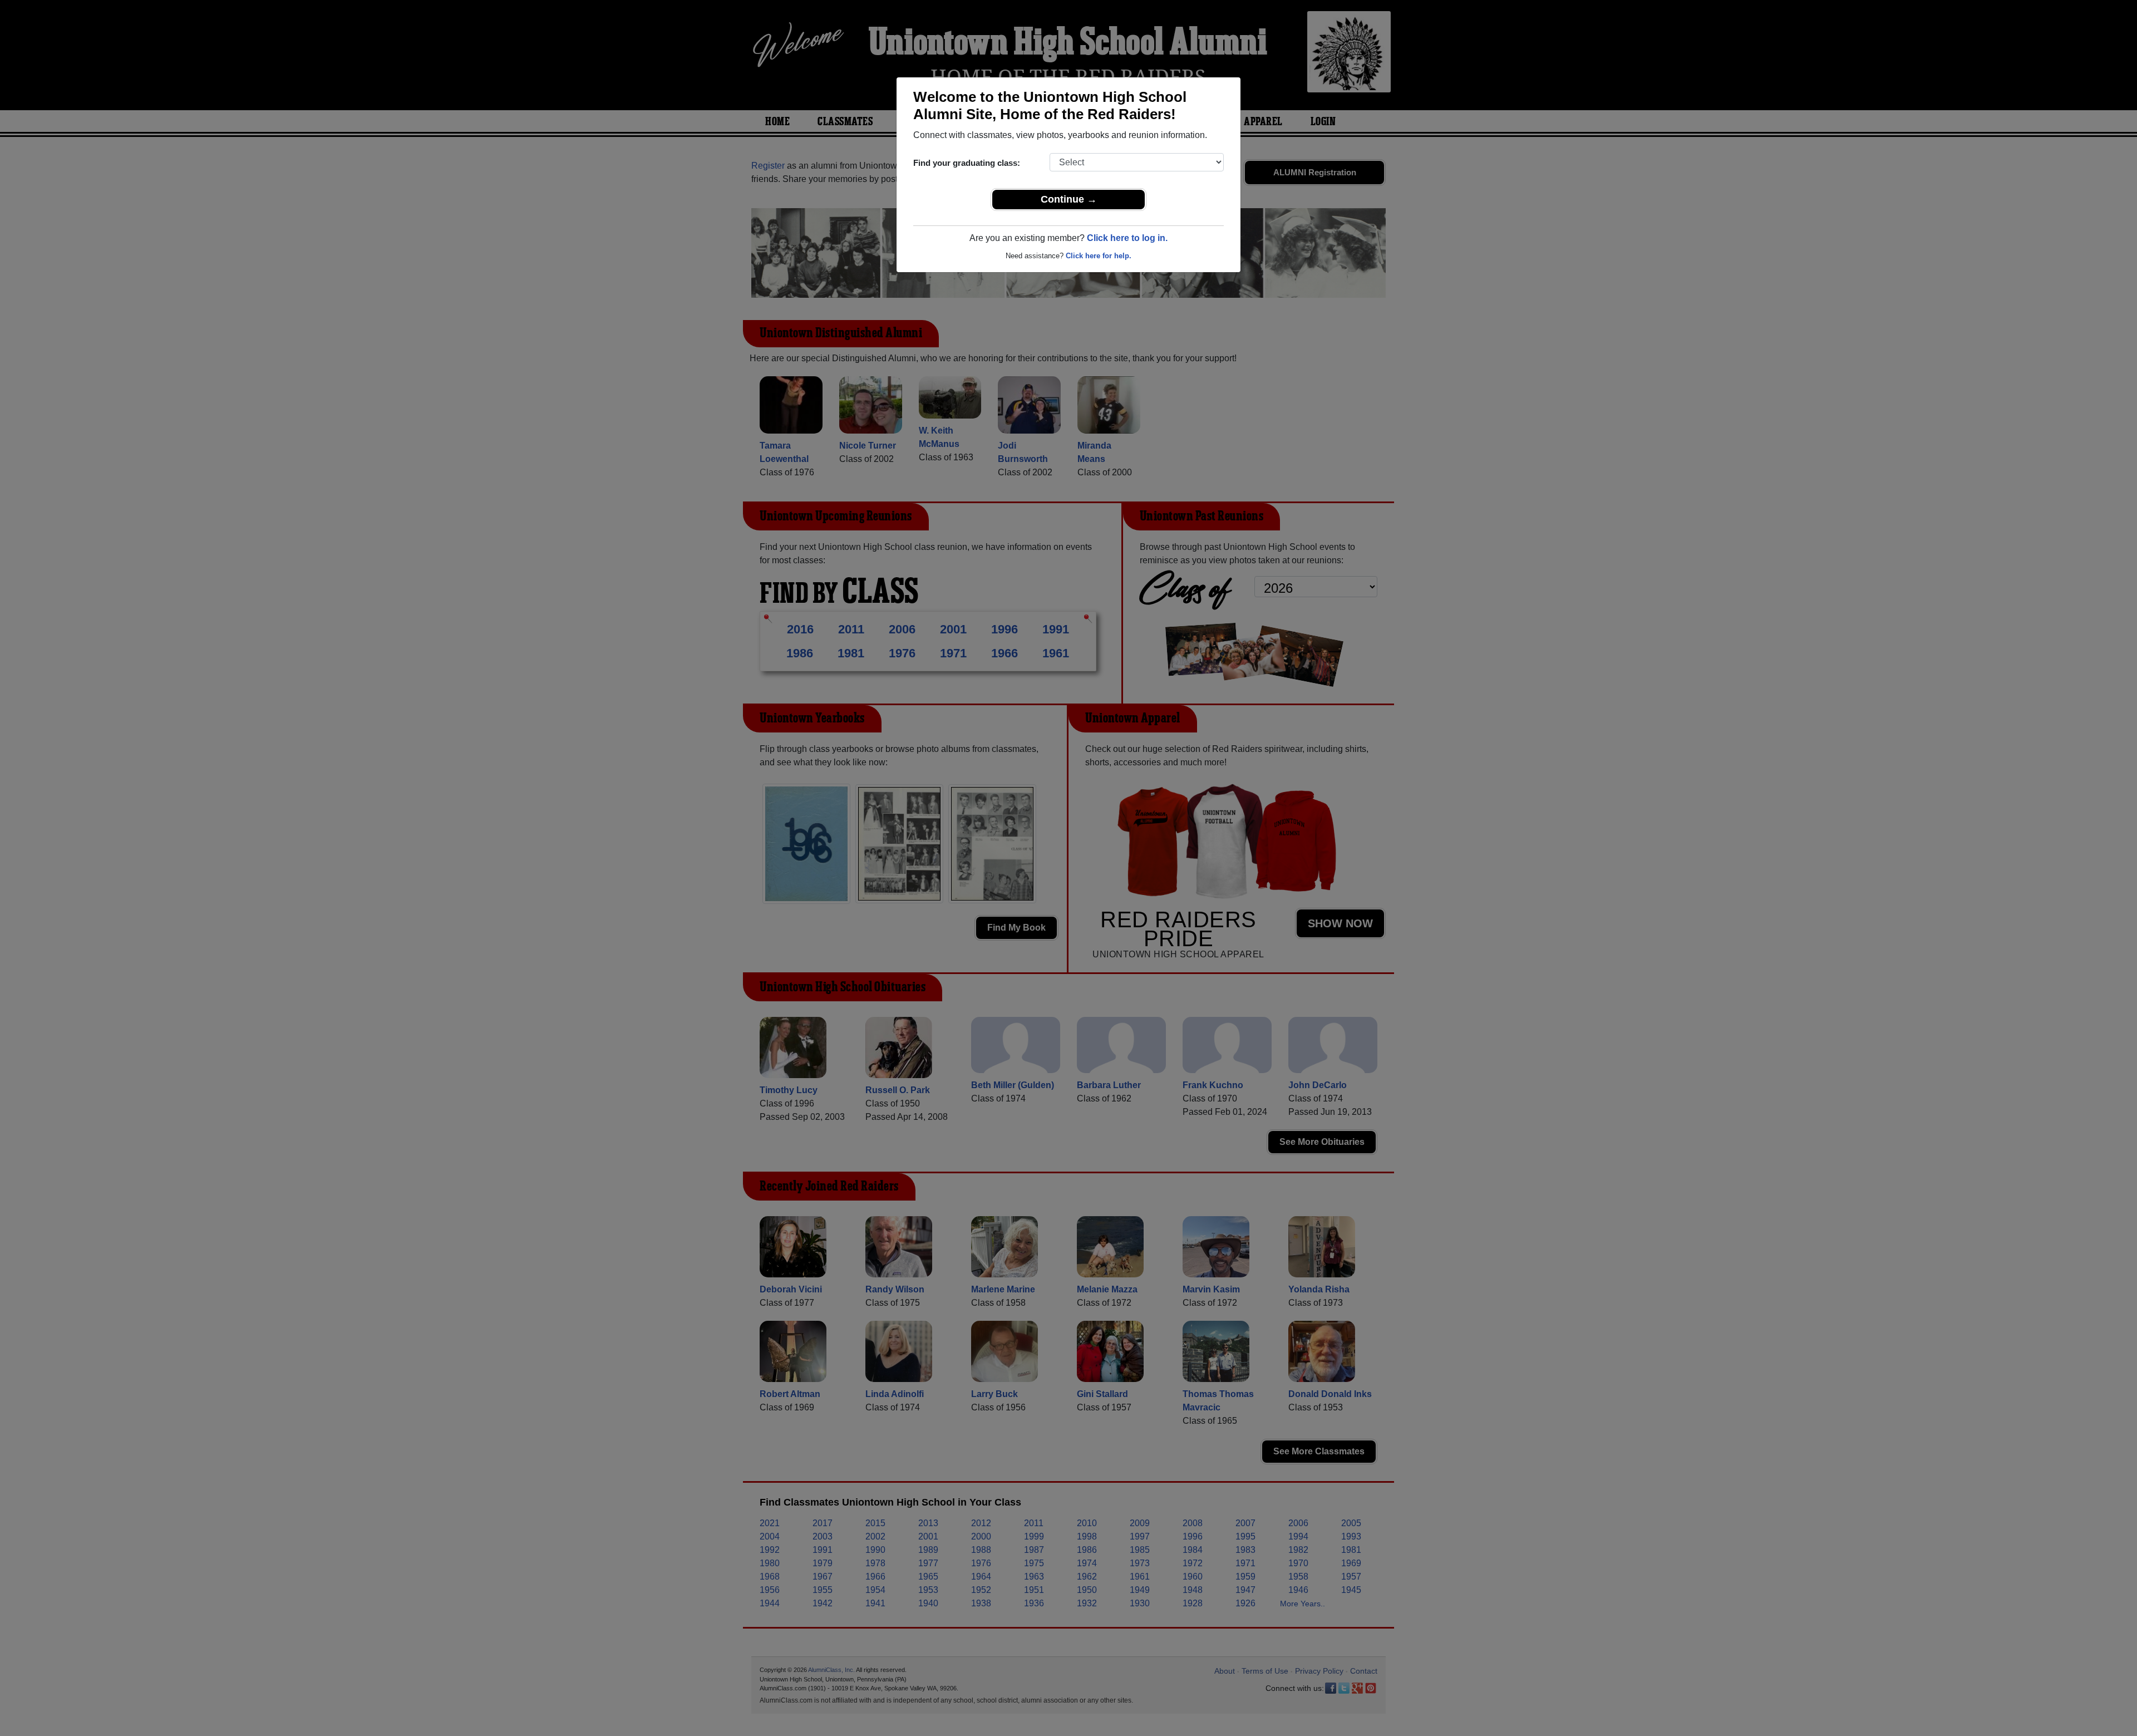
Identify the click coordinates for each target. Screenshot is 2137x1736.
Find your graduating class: (967, 163)
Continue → (1069, 199)
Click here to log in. (1127, 238)
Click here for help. (1099, 256)
